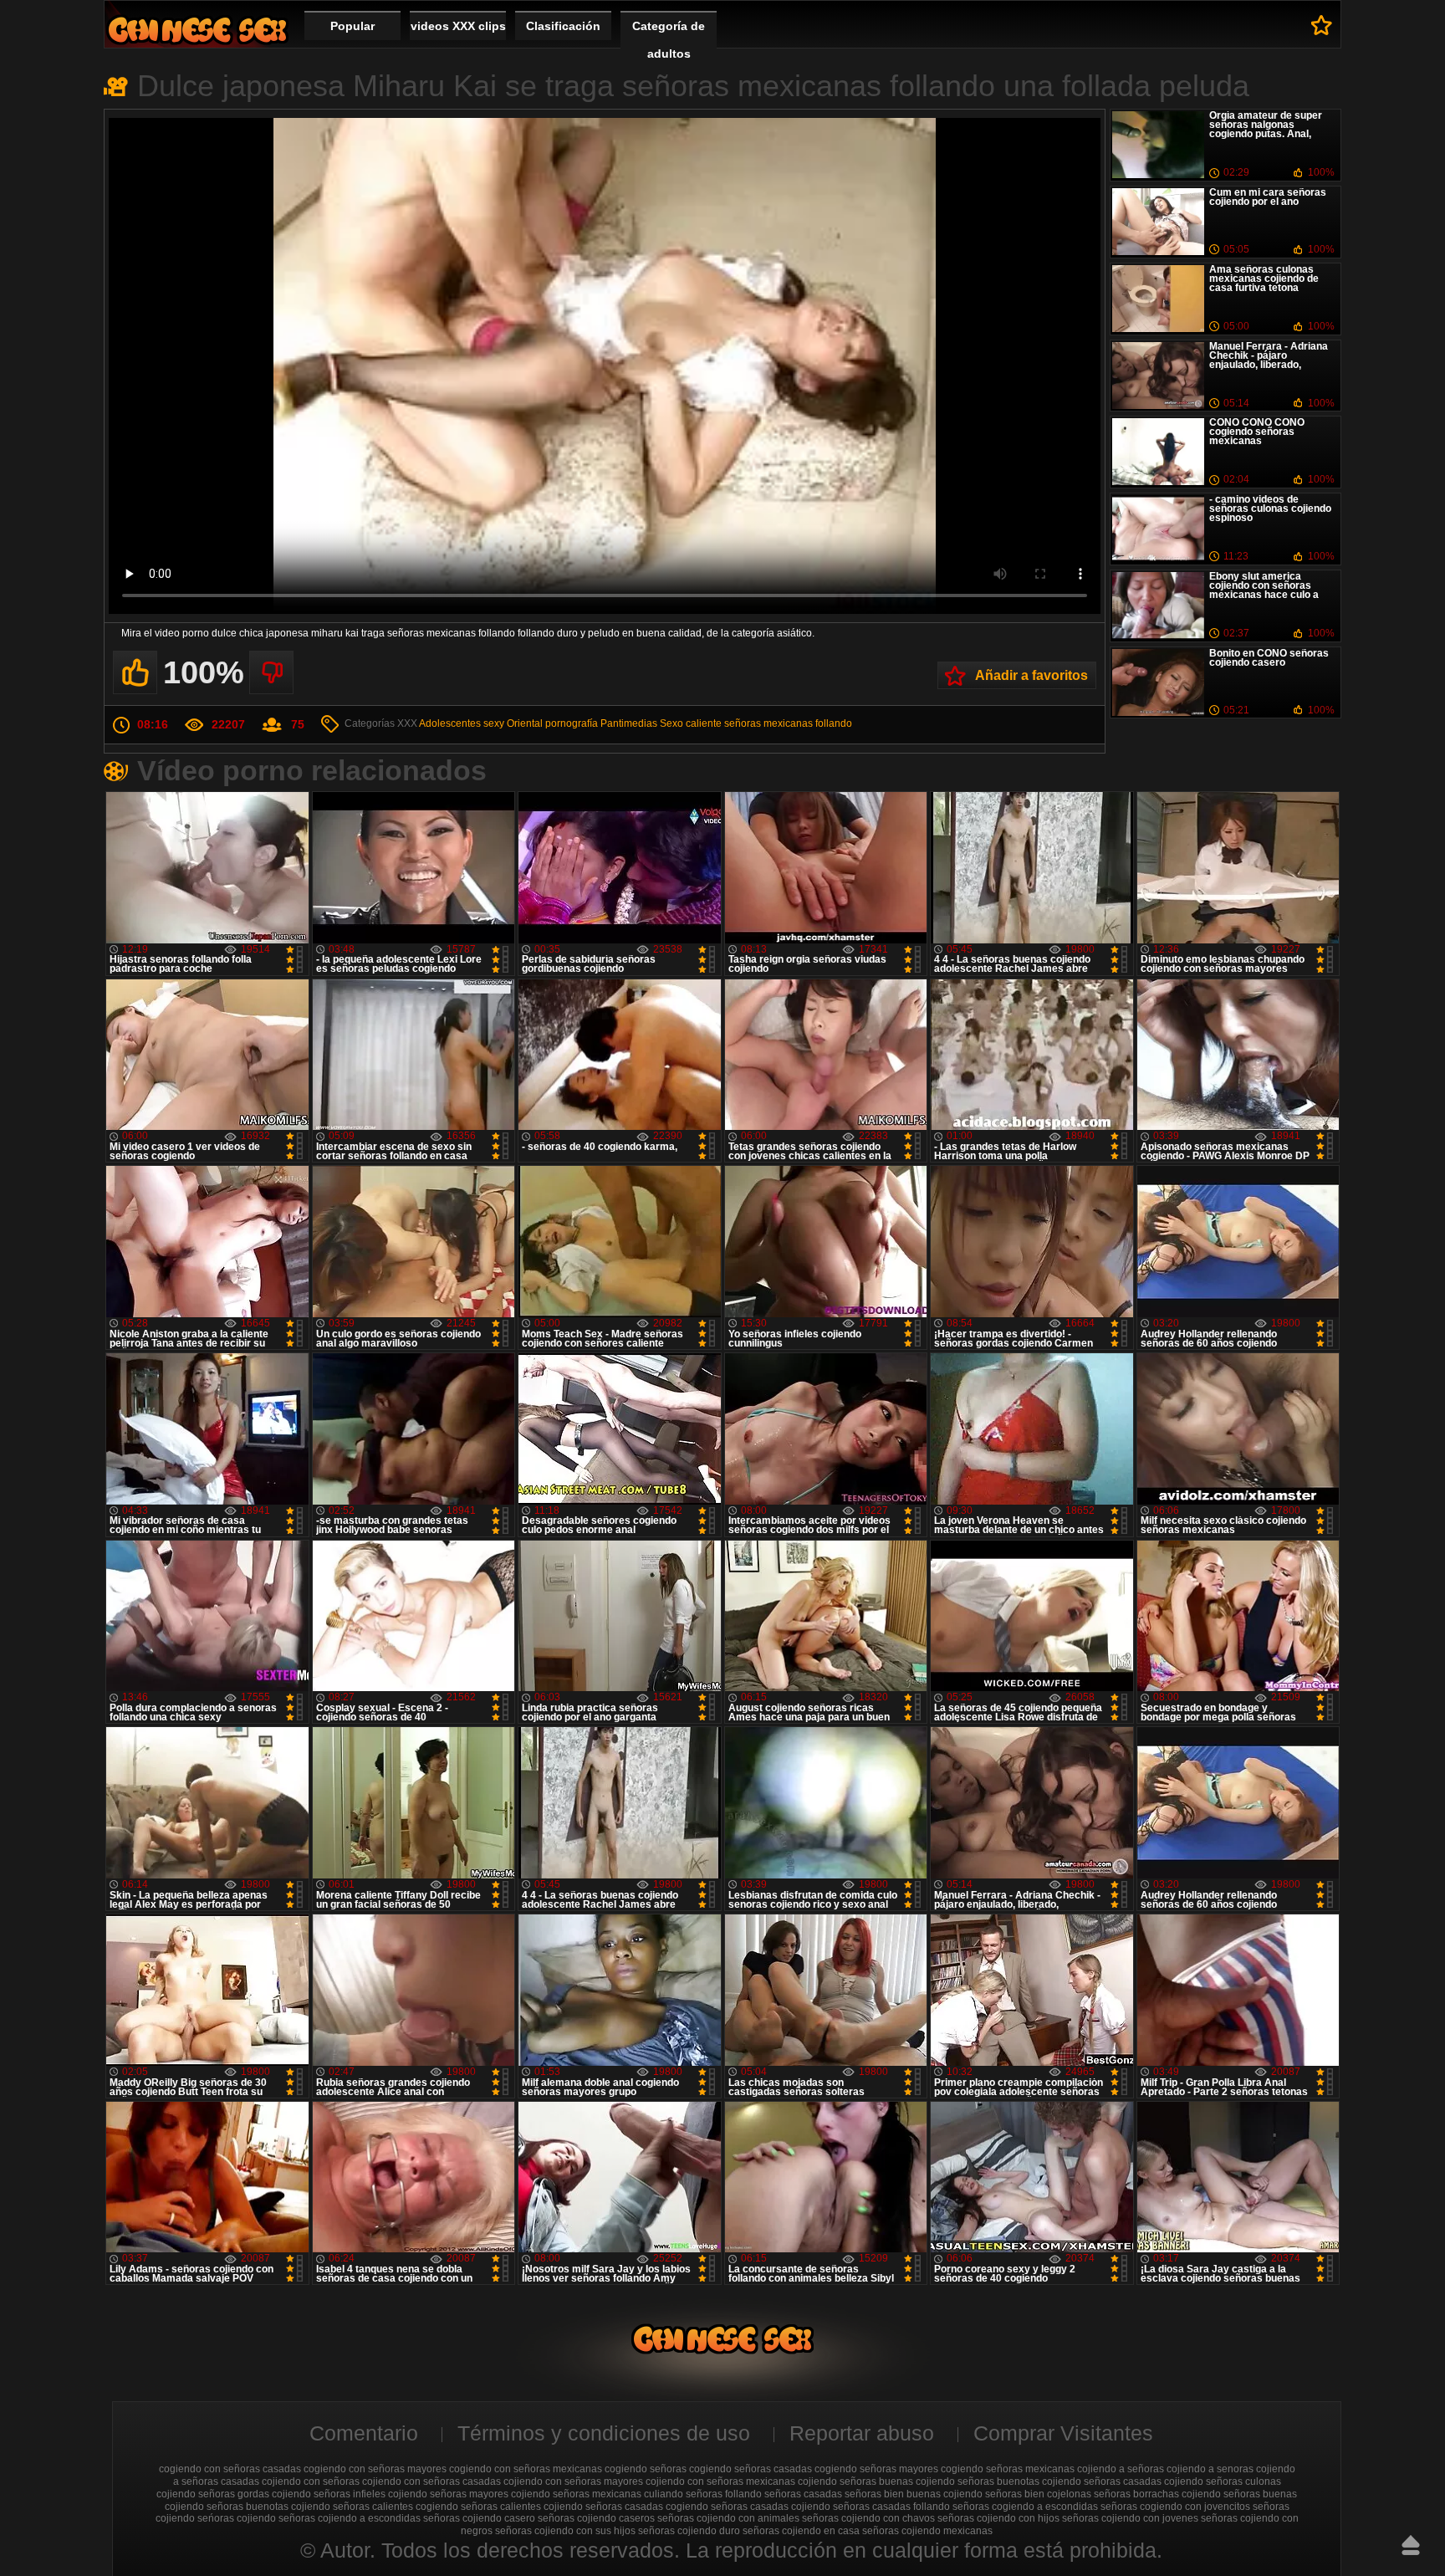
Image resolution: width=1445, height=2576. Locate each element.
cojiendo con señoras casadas (431, 2481)
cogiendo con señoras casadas (230, 2469)
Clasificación (563, 26)
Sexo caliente (691, 723)
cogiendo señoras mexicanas (1008, 2469)
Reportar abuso (862, 2433)
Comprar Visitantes (1063, 2433)
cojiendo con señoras (311, 2481)
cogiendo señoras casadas (751, 2469)
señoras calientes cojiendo (522, 2507)
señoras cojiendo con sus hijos (565, 2531)
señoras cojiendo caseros (596, 2518)
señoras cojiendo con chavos (868, 2518)
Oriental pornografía (552, 723)
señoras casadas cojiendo (771, 2507)
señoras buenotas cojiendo (268, 2507)
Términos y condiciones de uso (604, 2433)
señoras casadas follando (891, 2507)
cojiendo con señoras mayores (573, 2481)
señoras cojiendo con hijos (998, 2518)
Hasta (1411, 2545)
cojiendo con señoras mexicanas (720, 2481)
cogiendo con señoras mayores (375, 2469)
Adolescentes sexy (462, 723)
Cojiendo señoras (197, 30)
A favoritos (1322, 25)
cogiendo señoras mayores (876, 2469)
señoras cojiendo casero (479, 2518)
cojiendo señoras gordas (213, 2494)
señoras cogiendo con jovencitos (1175, 2507)
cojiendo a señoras (1121, 2469)
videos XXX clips (458, 26)
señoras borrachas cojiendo (1157, 2494)
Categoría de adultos (669, 40)
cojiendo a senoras (1210, 2469)
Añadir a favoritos (1031, 675)
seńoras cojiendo (237, 2518)
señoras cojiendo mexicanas (927, 2531)
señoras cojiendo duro (689, 2531)
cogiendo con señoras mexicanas (526, 2469)
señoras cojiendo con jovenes (1130, 2518)
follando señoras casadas (784, 2494)
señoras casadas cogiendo (647, 2507)
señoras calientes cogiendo (396, 2507)
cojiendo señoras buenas (855, 2481)
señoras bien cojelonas (1038, 2494)
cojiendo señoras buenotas (978, 2481)
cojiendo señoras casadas (1102, 2481)
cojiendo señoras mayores (448, 2494)
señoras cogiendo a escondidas (1025, 2507)
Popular (352, 26)
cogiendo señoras (646, 2469)
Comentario (364, 2433)
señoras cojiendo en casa (801, 2531)
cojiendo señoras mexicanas (576, 2494)
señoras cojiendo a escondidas (350, 2518)
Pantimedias (629, 723)
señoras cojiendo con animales (728, 2518)
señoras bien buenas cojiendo (914, 2494)
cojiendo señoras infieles (329, 2494)
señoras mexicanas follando (788, 723)
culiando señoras (683, 2494)
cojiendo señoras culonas (1223, 2481)
